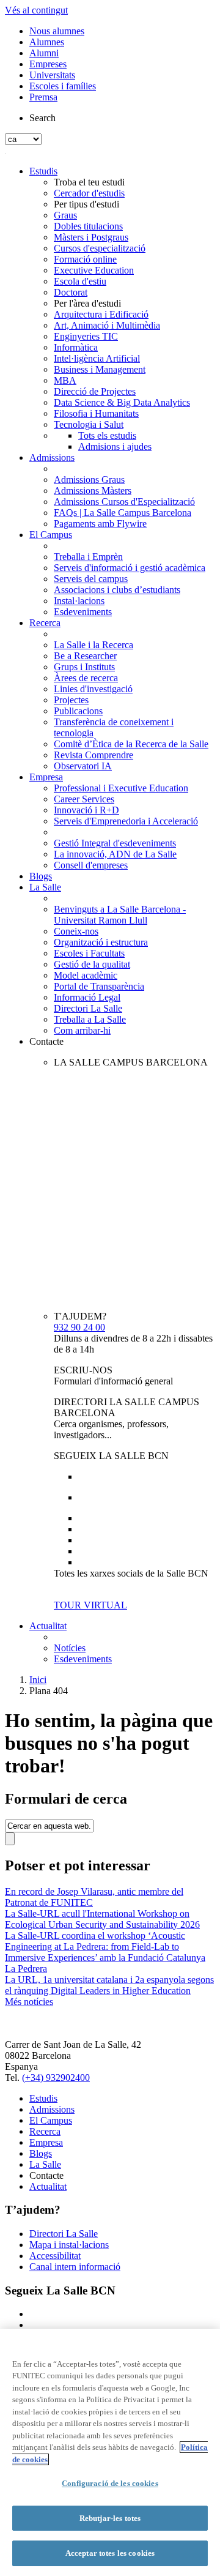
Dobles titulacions (88, 226)
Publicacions (78, 711)
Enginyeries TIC (86, 336)
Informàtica (76, 347)
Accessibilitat (55, 2256)
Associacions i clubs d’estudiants (117, 590)
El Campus (51, 535)
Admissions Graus (89, 480)
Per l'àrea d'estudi (87, 303)
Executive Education (94, 270)
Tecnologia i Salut (89, 424)
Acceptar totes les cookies (110, 2553)
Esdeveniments (83, 612)
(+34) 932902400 (56, 2078)
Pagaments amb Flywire (100, 524)
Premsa (43, 97)
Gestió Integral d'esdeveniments (115, 843)
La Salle (45, 887)
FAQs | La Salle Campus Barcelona (123, 513)
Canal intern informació (75, 2267)
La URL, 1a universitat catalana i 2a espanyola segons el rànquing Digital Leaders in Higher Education (109, 1985)
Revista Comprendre (94, 755)
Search (42, 118)
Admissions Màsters (93, 491)
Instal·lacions (79, 601)
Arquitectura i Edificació (101, 314)
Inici (38, 1680)
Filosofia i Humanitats (96, 413)
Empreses (48, 64)
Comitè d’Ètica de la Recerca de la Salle (131, 744)
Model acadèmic (86, 975)
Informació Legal (87, 997)
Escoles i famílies (63, 86)
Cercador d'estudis (89, 193)
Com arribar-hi (82, 1030)
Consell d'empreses (91, 865)
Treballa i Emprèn (88, 557)
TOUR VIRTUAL (90, 1605)
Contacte (46, 1041)
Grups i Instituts (84, 667)
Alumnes (47, 42)
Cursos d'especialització (100, 248)
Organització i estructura (101, 942)
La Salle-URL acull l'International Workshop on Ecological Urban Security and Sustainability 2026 (102, 1919)
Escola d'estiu (80, 281)
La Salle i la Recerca (94, 645)
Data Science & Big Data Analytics (122, 402)
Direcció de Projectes (95, 391)
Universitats (52, 75)
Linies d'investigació (93, 689)
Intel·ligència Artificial (97, 358)
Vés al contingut (36, 10)
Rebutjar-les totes (110, 2518)
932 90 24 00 (79, 1327)
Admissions (52, 457)
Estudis (43, 171)
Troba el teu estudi (89, 182)
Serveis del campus (91, 579)
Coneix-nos (76, 931)
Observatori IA (83, 766)
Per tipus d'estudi (86, 204)
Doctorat (71, 292)
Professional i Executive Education (121, 788)
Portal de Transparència (99, 986)
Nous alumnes (57, 31)
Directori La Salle (88, 1008)
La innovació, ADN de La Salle (115, 854)
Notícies (70, 1648)
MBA (65, 380)
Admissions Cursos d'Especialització (124, 502)
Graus (65, 215)
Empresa (46, 777)
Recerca (45, 623)
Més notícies (29, 2002)
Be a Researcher (85, 656)
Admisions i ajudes (115, 446)
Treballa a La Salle (90, 1019)
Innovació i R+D (86, 810)
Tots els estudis (107, 435)
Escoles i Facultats (89, 953)
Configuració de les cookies (110, 2483)
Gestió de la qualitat (92, 964)
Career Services (84, 799)
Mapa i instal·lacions (69, 2245)
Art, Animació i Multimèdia (107, 325)
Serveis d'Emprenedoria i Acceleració (126, 821)
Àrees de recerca (86, 678)
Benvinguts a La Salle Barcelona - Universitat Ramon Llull (120, 915)
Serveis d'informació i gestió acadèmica (130, 568)
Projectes (71, 700)
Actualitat (48, 1626)
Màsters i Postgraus (91, 237)
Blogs (41, 876)
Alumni (44, 53)
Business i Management (100, 369)
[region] (110, 2452)
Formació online (85, 259)
